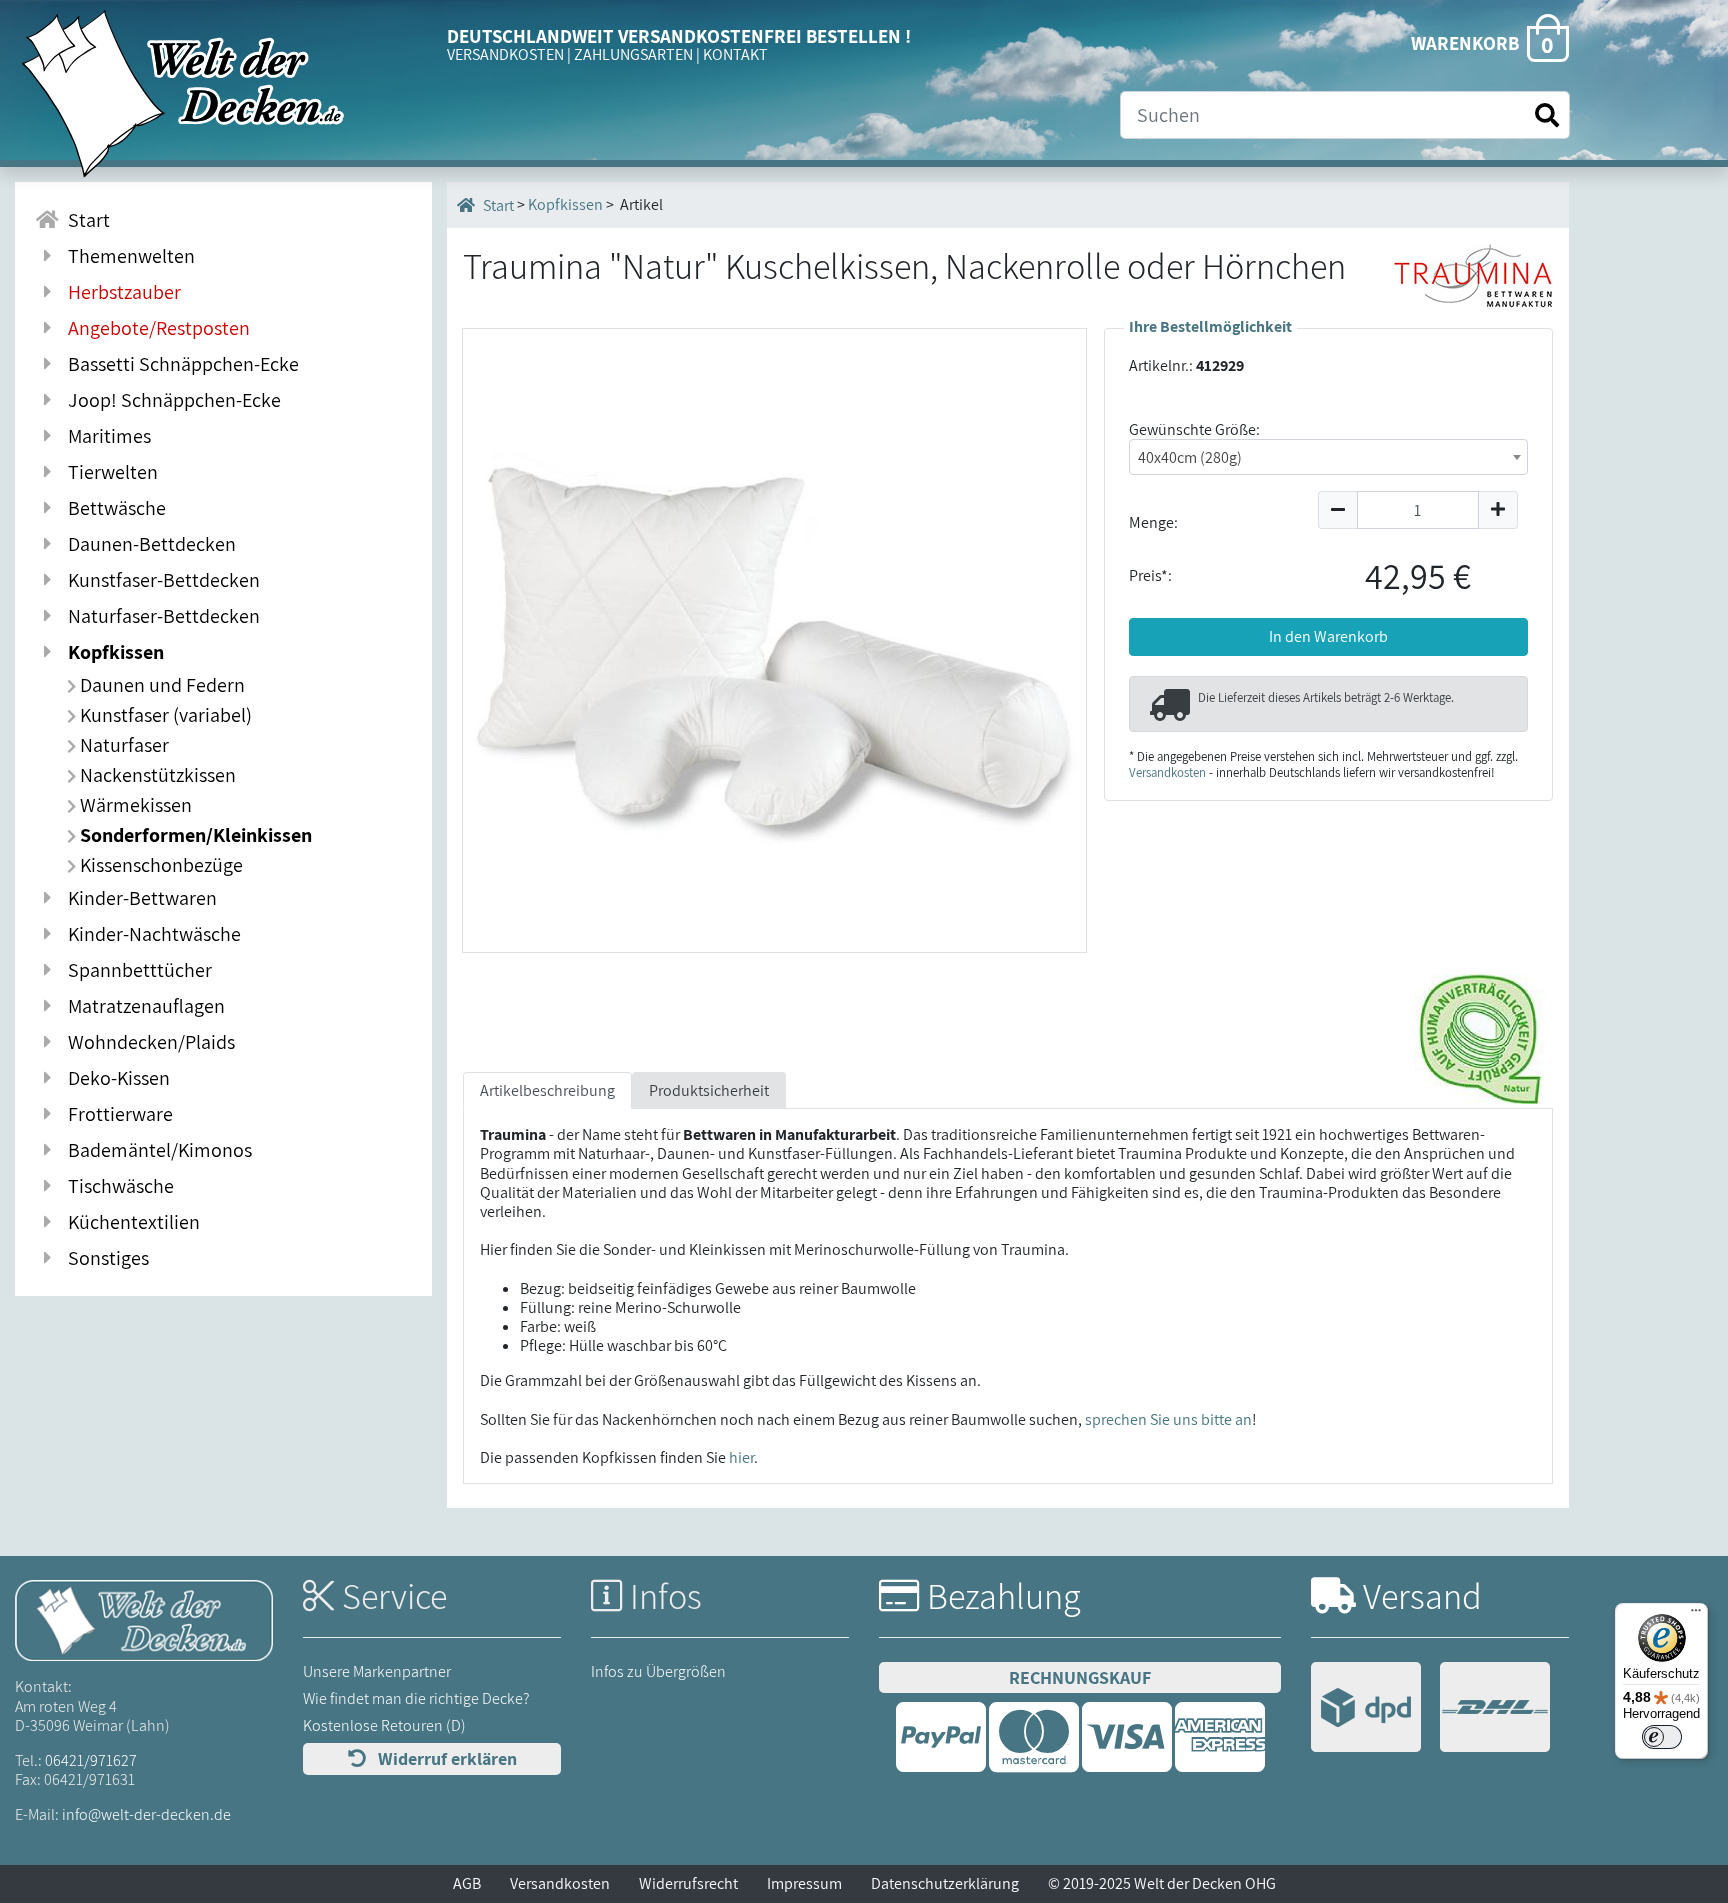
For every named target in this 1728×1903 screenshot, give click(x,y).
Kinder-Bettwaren (138, 898)
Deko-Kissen (115, 1078)
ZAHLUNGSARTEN (633, 54)
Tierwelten (109, 472)
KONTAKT (735, 54)
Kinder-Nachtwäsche (150, 934)
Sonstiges (104, 1258)
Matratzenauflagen (142, 1006)
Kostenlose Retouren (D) (384, 1725)
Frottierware (116, 1114)
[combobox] (1328, 457)
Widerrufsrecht (688, 1883)
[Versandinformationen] (1430, 1709)
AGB (467, 1883)
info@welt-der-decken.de (146, 1814)
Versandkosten (1167, 772)
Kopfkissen (112, 652)
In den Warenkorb (1328, 636)
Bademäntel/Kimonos (156, 1150)
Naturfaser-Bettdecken (160, 616)
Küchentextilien (130, 1222)
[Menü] (1696, 1615)
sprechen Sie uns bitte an (1168, 1419)
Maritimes (105, 436)
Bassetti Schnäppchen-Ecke (179, 364)
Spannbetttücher (136, 970)
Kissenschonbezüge (159, 865)
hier (741, 1457)
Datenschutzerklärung (945, 1883)
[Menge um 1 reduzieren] (1337, 510)
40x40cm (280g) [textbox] (1190, 457)
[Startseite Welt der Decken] (144, 1619)
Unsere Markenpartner (377, 1671)
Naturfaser (122, 745)
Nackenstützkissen (156, 775)
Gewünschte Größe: (1194, 429)
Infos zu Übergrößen (658, 1671)
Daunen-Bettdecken (148, 544)
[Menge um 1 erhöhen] (1498, 510)
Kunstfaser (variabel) (164, 715)
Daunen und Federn (160, 685)
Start (85, 220)
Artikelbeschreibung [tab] (547, 1090)
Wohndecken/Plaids (147, 1042)
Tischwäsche (117, 1186)
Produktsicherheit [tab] (709, 1090)
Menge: (1153, 522)
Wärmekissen (134, 805)
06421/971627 (91, 1760)
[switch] (1662, 1737)
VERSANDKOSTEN (505, 54)
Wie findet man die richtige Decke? (416, 1698)
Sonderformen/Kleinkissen (194, 835)
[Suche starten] (1547, 115)
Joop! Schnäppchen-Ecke (170, 400)
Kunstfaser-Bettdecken (160, 580)
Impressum (804, 1883)
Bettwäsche (113, 508)
